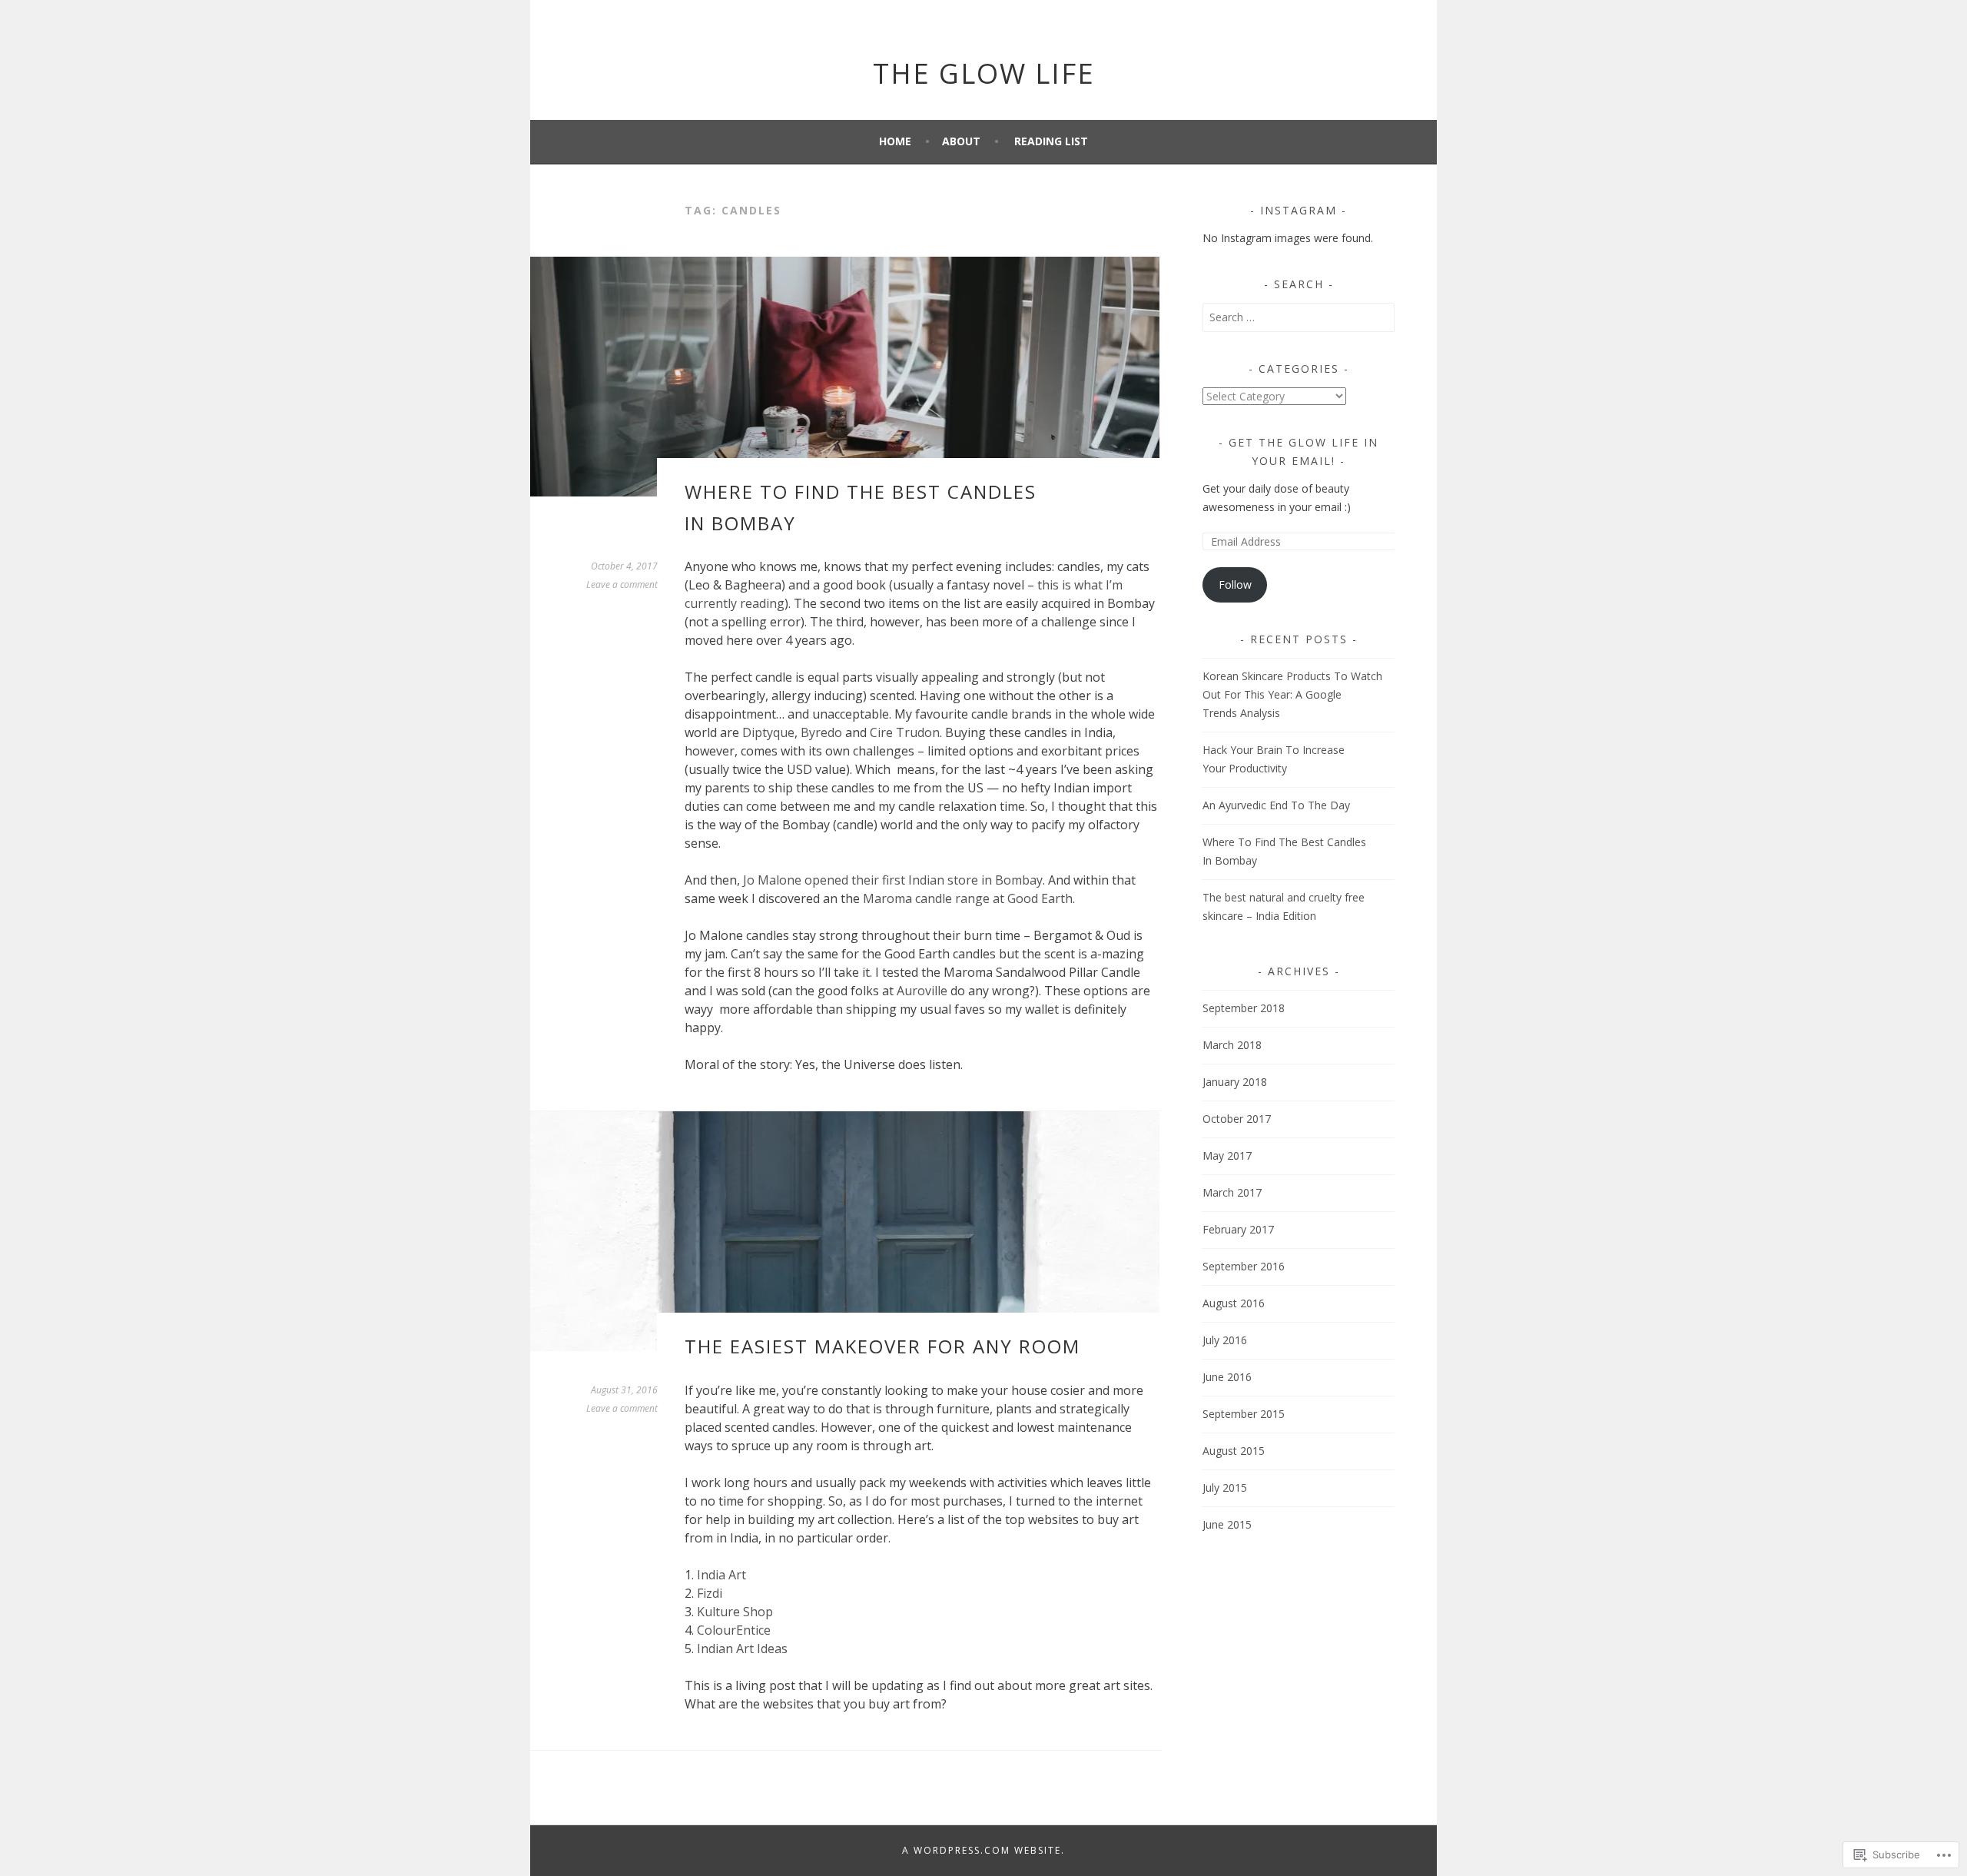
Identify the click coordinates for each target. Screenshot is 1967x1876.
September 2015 (1244, 1414)
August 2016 (1234, 1303)
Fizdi (710, 1593)
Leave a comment (622, 584)
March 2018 (1232, 1045)
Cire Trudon (905, 732)
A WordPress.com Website (982, 1850)
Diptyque (768, 732)
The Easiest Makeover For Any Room (882, 1346)
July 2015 (1225, 1488)
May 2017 (1227, 1155)
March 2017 (1232, 1192)
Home (895, 141)
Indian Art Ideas (742, 1649)
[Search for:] (1299, 317)
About (961, 141)
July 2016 (1225, 1340)
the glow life (984, 73)
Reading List (1051, 141)
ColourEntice (734, 1630)
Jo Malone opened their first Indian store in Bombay (893, 880)
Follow (1235, 584)
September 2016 (1244, 1266)
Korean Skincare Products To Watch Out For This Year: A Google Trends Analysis (1292, 694)
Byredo (821, 732)
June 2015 (1227, 1524)
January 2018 (1235, 1082)
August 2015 (1234, 1451)
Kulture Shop (735, 1612)
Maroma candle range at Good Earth (968, 898)
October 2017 (1237, 1119)
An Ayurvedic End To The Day (1276, 805)
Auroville (922, 991)
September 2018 (1244, 1008)
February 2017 (1238, 1229)
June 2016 (1227, 1377)
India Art (721, 1575)
